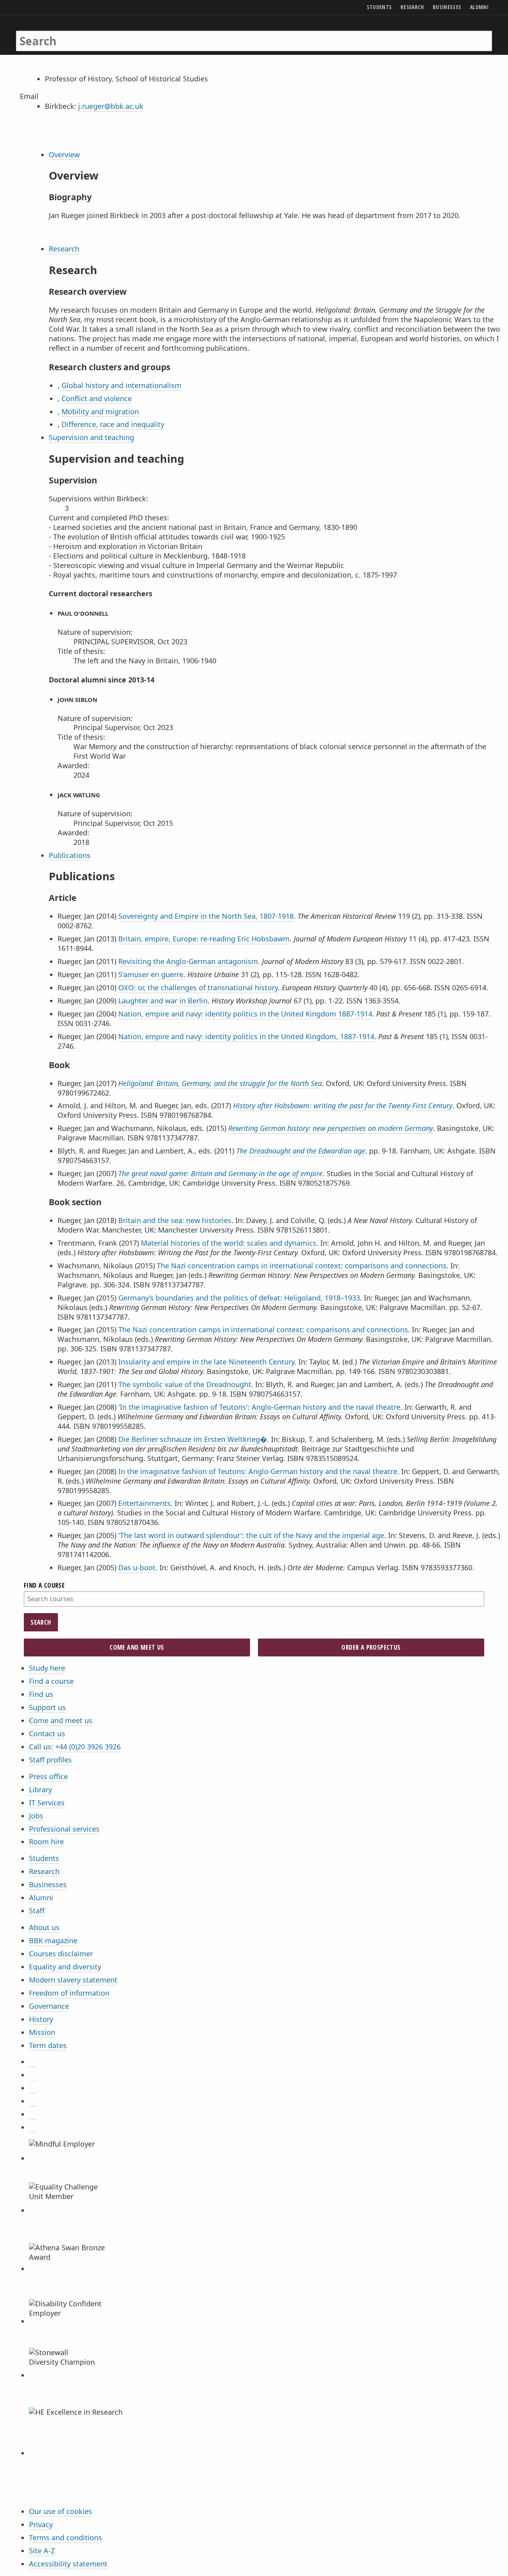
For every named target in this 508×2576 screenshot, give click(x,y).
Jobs (36, 1816)
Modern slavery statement (73, 1980)
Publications (70, 855)
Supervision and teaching (91, 437)
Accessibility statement (68, 2564)
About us (44, 1927)
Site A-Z (42, 2551)
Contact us (47, 1733)
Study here (47, 1668)
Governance (49, 2006)
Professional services (64, 1829)
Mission (42, 2032)
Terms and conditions (65, 2537)
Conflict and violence (97, 398)
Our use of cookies (61, 2511)
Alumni (41, 1898)
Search (41, 1622)
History (41, 2019)
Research (64, 249)
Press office (48, 1776)
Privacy (41, 2524)
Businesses (48, 1884)
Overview (64, 155)
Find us (41, 1694)
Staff (37, 1911)
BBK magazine (53, 1940)
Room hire (46, 1842)
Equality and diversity (65, 1967)
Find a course (51, 1681)
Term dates (48, 2045)
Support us (47, 1707)
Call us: (75, 1747)
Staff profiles (50, 1760)
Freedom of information (69, 1993)
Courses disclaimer (61, 1954)
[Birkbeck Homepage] (50, 33)
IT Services (47, 1803)
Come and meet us (61, 1720)
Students (44, 1858)
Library (40, 1789)
